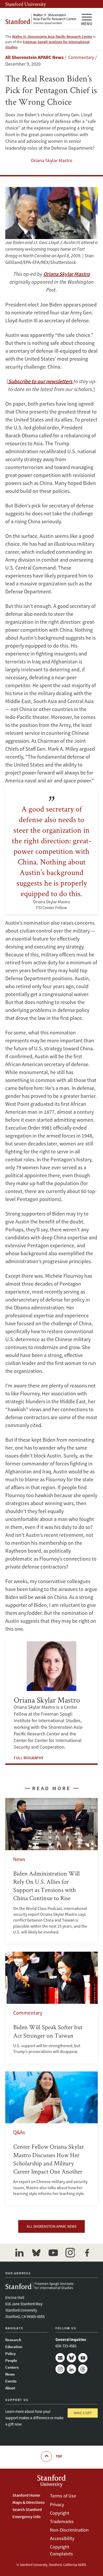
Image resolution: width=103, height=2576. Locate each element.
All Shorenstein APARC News (34, 57)
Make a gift (83, 2413)
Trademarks (62, 2521)
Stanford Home (26, 2495)
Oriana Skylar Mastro (52, 160)
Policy (10, 2353)
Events (11, 2381)
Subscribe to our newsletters (41, 381)
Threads (83, 2369)
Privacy (57, 2504)
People (11, 2360)
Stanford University (26, 4)
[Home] (41, 19)
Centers (12, 2367)
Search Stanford (27, 2509)
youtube (53, 2253)
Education (14, 2347)
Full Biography (29, 1758)
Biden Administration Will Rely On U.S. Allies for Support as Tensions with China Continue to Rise (51, 1871)
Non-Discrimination (69, 2530)
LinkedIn (71, 2369)
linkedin (19, 2253)
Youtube (83, 2358)
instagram (70, 2253)
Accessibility (62, 2538)
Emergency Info (27, 2517)
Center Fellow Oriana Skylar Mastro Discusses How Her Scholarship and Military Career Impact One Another (51, 2139)
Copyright (60, 2513)
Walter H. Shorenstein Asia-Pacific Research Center (52, 36)
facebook (87, 2253)
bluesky (36, 2253)
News (10, 2374)
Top (59, 2456)
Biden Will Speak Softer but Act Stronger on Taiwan (51, 2007)
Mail (60, 2358)
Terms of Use (63, 2496)
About (10, 2388)
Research (13, 2340)
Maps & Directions (29, 2502)
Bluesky (71, 2358)
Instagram (60, 2369)
